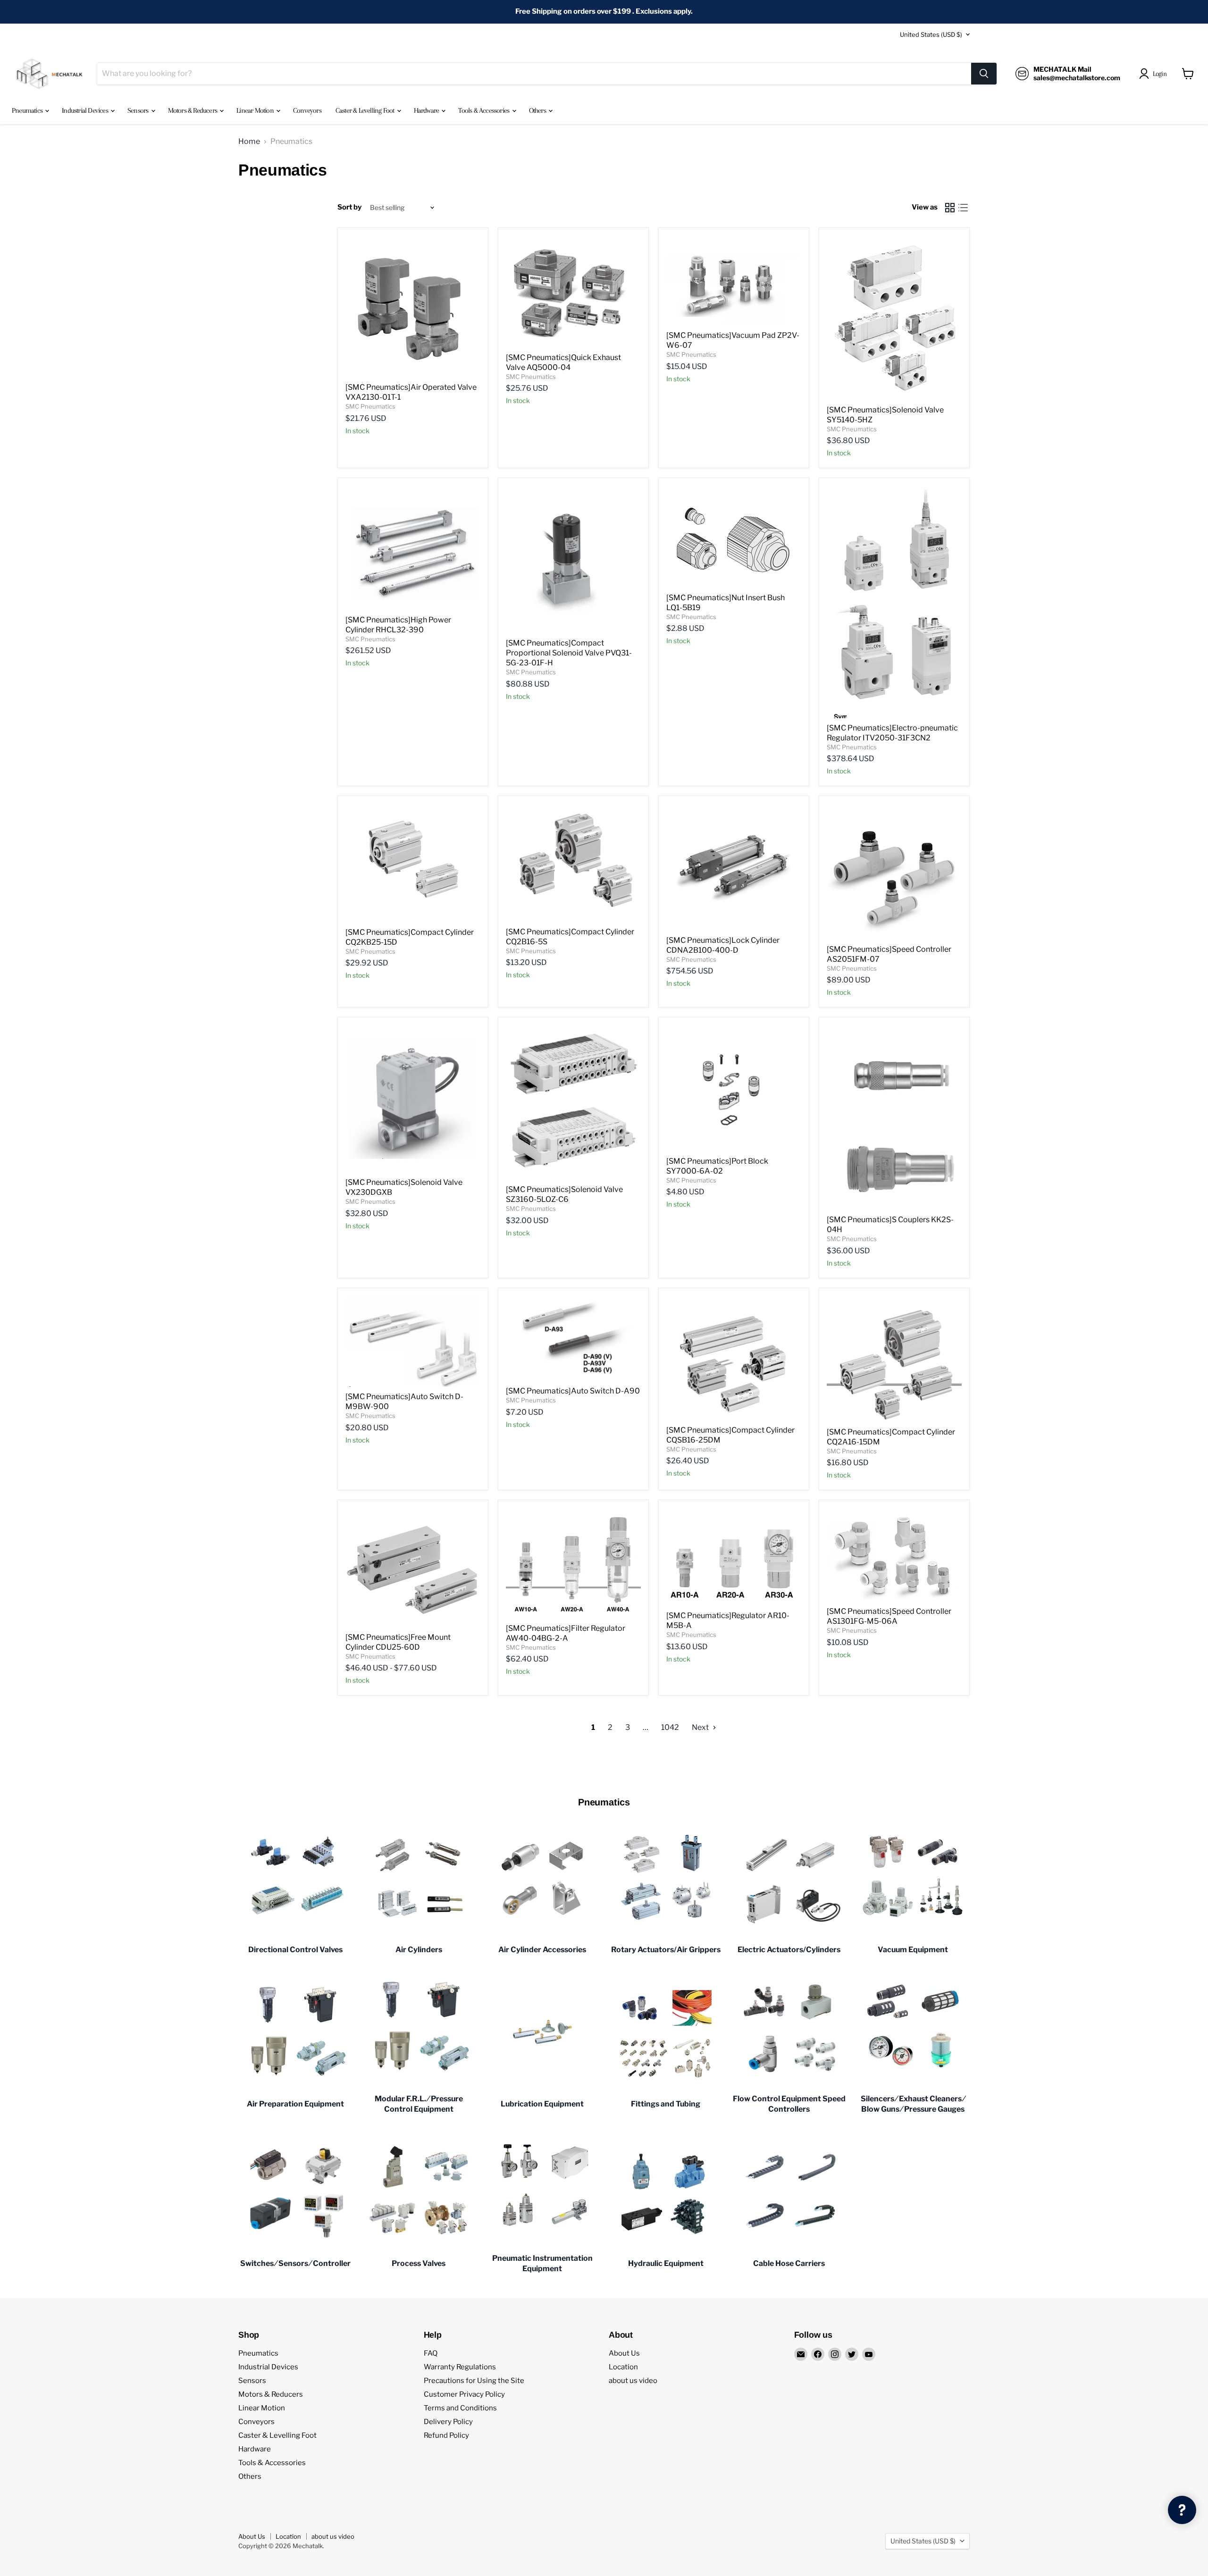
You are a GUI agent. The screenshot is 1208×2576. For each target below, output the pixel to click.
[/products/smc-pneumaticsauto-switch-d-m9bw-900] (413, 1342)
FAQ (431, 2353)
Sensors (139, 110)
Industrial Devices (86, 110)
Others (538, 110)
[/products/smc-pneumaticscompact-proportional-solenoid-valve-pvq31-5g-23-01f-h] (573, 559)
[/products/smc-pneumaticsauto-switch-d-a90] (573, 1339)
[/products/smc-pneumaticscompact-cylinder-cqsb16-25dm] (734, 1358)
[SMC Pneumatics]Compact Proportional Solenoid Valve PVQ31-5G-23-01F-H (569, 653)
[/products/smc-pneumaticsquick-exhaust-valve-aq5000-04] (573, 292)
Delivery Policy (448, 2422)
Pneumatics (28, 110)
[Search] (984, 74)
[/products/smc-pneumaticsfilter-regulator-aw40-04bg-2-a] (573, 1563)
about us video (633, 2381)
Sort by (349, 207)
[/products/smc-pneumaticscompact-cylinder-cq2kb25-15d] (413, 863)
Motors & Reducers (193, 110)
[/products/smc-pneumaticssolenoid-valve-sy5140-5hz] (894, 318)
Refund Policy (446, 2435)
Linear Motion (256, 110)
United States (931, 34)
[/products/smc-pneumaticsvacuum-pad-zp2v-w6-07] (734, 281)
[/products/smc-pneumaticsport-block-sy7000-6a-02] (734, 1088)
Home (249, 142)
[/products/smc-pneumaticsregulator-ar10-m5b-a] (734, 1557)
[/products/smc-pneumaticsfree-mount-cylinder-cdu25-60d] (413, 1568)
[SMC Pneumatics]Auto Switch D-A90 (573, 1391)
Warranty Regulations (460, 2367)
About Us (624, 2353)
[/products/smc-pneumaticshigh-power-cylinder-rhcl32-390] (413, 548)
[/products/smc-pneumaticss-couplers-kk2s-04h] (894, 1117)
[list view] (963, 208)
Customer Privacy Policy (464, 2394)
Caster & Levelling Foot (366, 110)
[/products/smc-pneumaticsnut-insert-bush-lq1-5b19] (734, 537)
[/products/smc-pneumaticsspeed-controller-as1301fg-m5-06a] (894, 1555)
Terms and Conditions (460, 2408)
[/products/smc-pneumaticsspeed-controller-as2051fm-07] (894, 872)
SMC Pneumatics (370, 406)
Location (623, 2367)
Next (701, 1727)
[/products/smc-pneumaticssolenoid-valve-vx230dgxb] (413, 1099)
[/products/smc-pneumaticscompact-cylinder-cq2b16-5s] (573, 863)
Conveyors (307, 110)
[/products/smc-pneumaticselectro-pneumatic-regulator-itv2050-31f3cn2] (894, 602)
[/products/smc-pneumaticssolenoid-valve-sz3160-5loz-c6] (573, 1102)
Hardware (427, 110)
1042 (670, 1727)
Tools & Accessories (484, 110)
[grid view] (950, 208)
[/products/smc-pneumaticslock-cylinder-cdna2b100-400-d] (734, 867)
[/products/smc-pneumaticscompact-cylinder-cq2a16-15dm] (894, 1359)
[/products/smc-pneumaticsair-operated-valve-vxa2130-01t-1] (413, 306)
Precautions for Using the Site (474, 2381)
